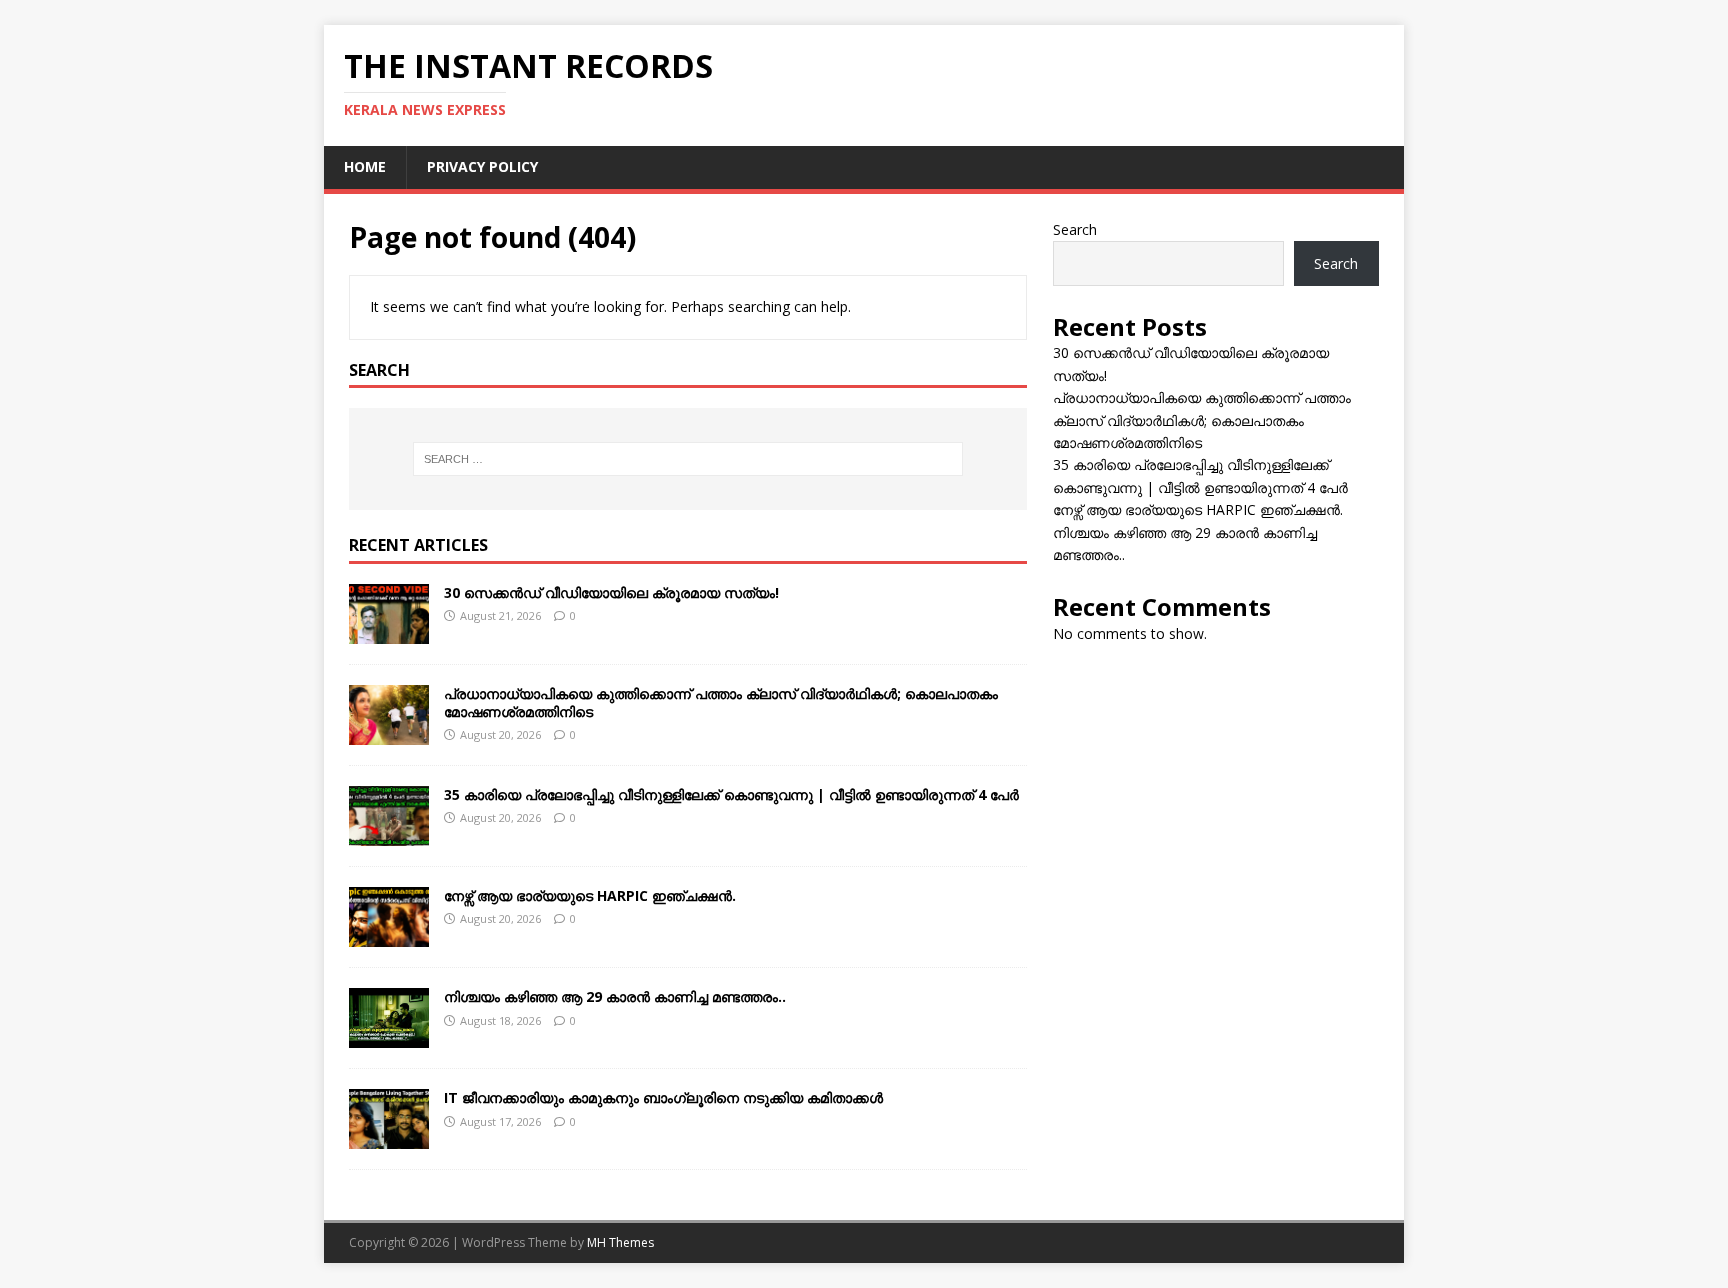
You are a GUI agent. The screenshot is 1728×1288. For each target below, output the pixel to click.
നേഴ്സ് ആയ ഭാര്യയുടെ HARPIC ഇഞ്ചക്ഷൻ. (590, 895)
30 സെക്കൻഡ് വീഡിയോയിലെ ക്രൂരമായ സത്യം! (611, 592)
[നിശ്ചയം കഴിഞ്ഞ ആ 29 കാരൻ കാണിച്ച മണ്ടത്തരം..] (389, 1036)
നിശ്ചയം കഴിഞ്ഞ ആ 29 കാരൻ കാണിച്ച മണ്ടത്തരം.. (615, 996)
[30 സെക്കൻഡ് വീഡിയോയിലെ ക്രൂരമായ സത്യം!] (389, 632)
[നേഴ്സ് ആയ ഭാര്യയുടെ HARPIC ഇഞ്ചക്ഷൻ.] (389, 935)
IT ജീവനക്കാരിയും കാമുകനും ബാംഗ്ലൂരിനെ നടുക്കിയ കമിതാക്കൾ (663, 1097)
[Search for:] (688, 459)
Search (1075, 229)
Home (365, 166)
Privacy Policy (482, 166)
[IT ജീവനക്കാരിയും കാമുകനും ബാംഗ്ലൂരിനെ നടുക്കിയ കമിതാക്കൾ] (389, 1137)
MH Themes (620, 1242)
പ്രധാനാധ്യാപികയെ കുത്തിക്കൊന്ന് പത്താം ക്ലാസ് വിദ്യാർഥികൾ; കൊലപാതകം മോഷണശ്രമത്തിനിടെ (721, 702)
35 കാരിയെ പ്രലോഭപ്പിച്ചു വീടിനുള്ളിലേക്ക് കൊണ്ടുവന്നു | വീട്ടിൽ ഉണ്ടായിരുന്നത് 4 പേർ (731, 794)
